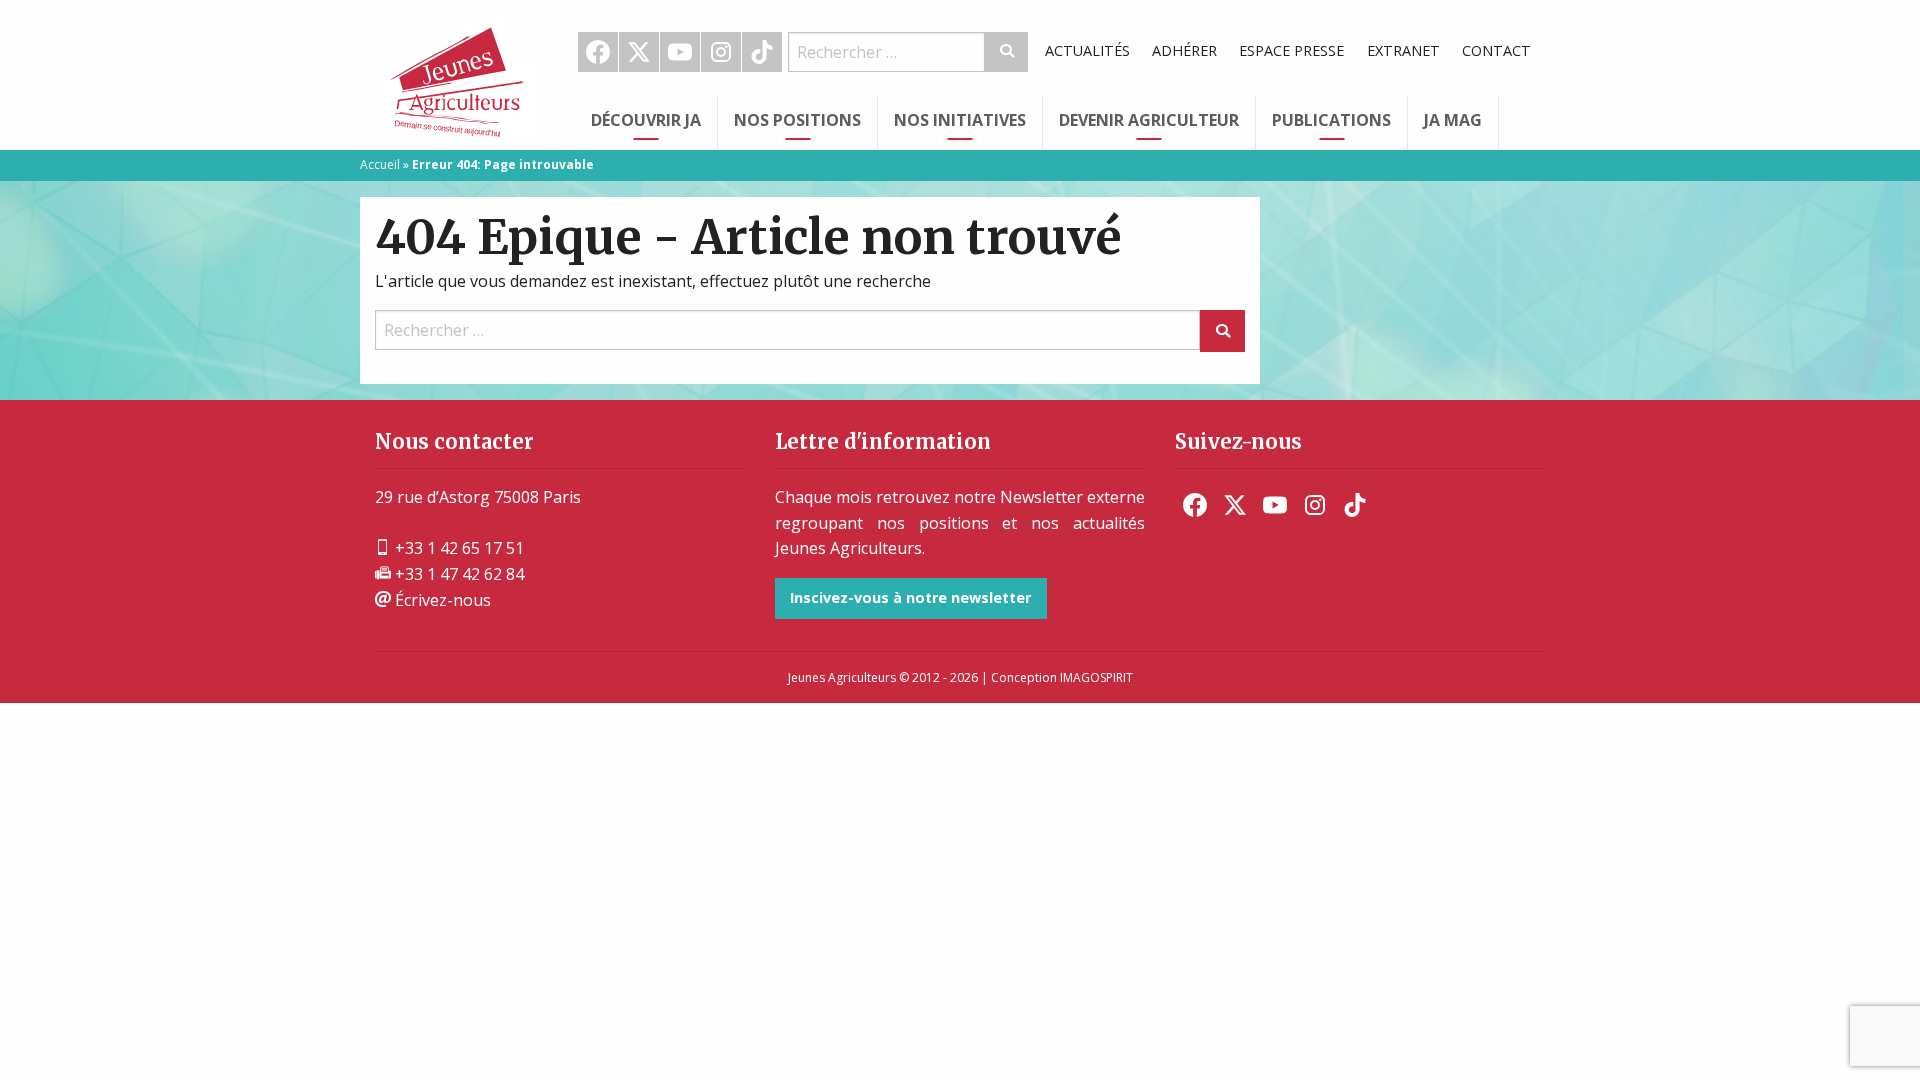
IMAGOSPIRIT (1096, 677)
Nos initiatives (960, 120)
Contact (1496, 50)
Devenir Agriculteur (1149, 120)
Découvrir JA (646, 120)
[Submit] (1006, 52)
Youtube (680, 52)
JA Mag (1453, 120)
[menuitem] (598, 52)
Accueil (380, 164)
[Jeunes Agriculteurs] (460, 73)
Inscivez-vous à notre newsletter (910, 597)
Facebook (598, 52)
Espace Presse (1291, 50)
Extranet (1403, 50)
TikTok (762, 52)
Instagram (721, 52)
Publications (1331, 120)
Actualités (1087, 50)
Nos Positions (797, 120)
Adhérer (1184, 50)
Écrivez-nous (441, 600)
